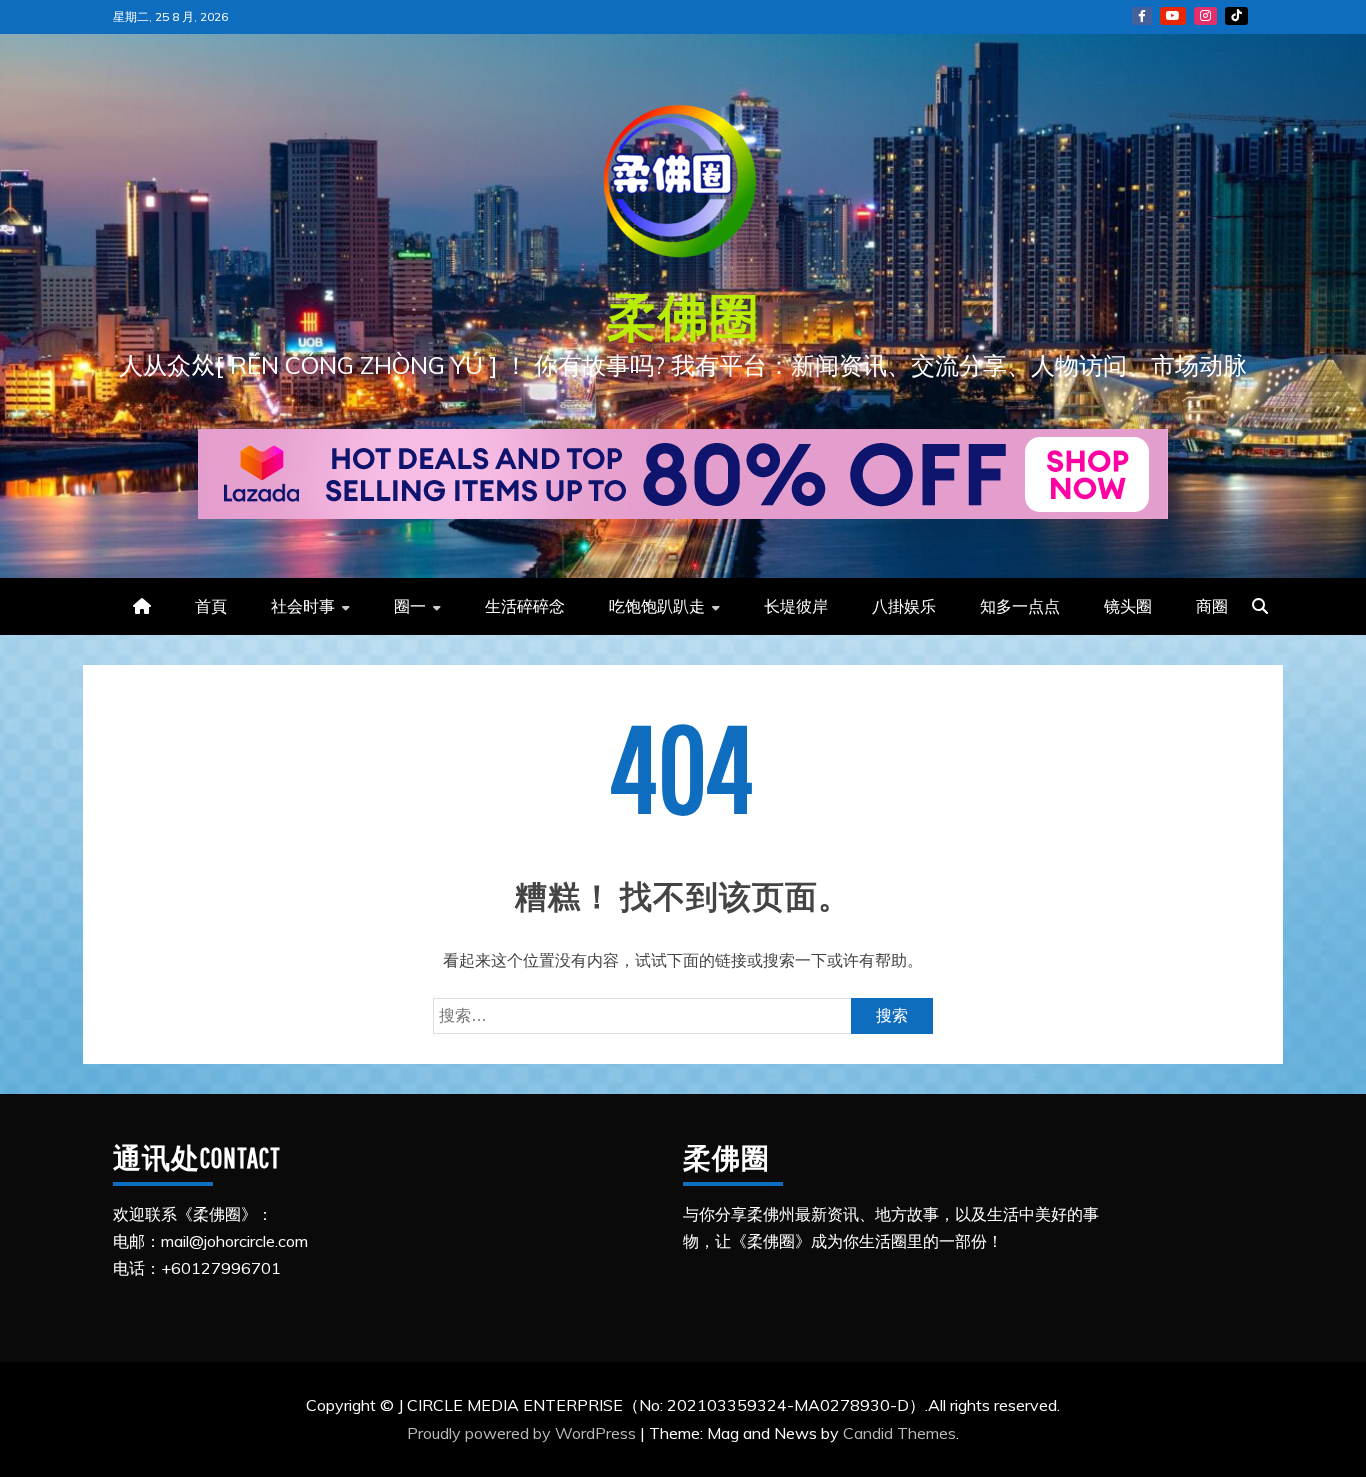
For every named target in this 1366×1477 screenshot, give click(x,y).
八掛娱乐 (904, 606)
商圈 (1212, 606)
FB (1142, 16)
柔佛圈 (683, 316)
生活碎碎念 (525, 606)
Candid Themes (899, 1433)
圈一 (410, 606)
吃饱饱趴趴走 (657, 606)
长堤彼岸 (796, 606)
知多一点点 (1020, 606)
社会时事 (303, 606)
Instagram (1205, 16)
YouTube (1173, 16)
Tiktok (1236, 16)
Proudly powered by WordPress (523, 1433)
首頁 (211, 606)
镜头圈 (1128, 606)
